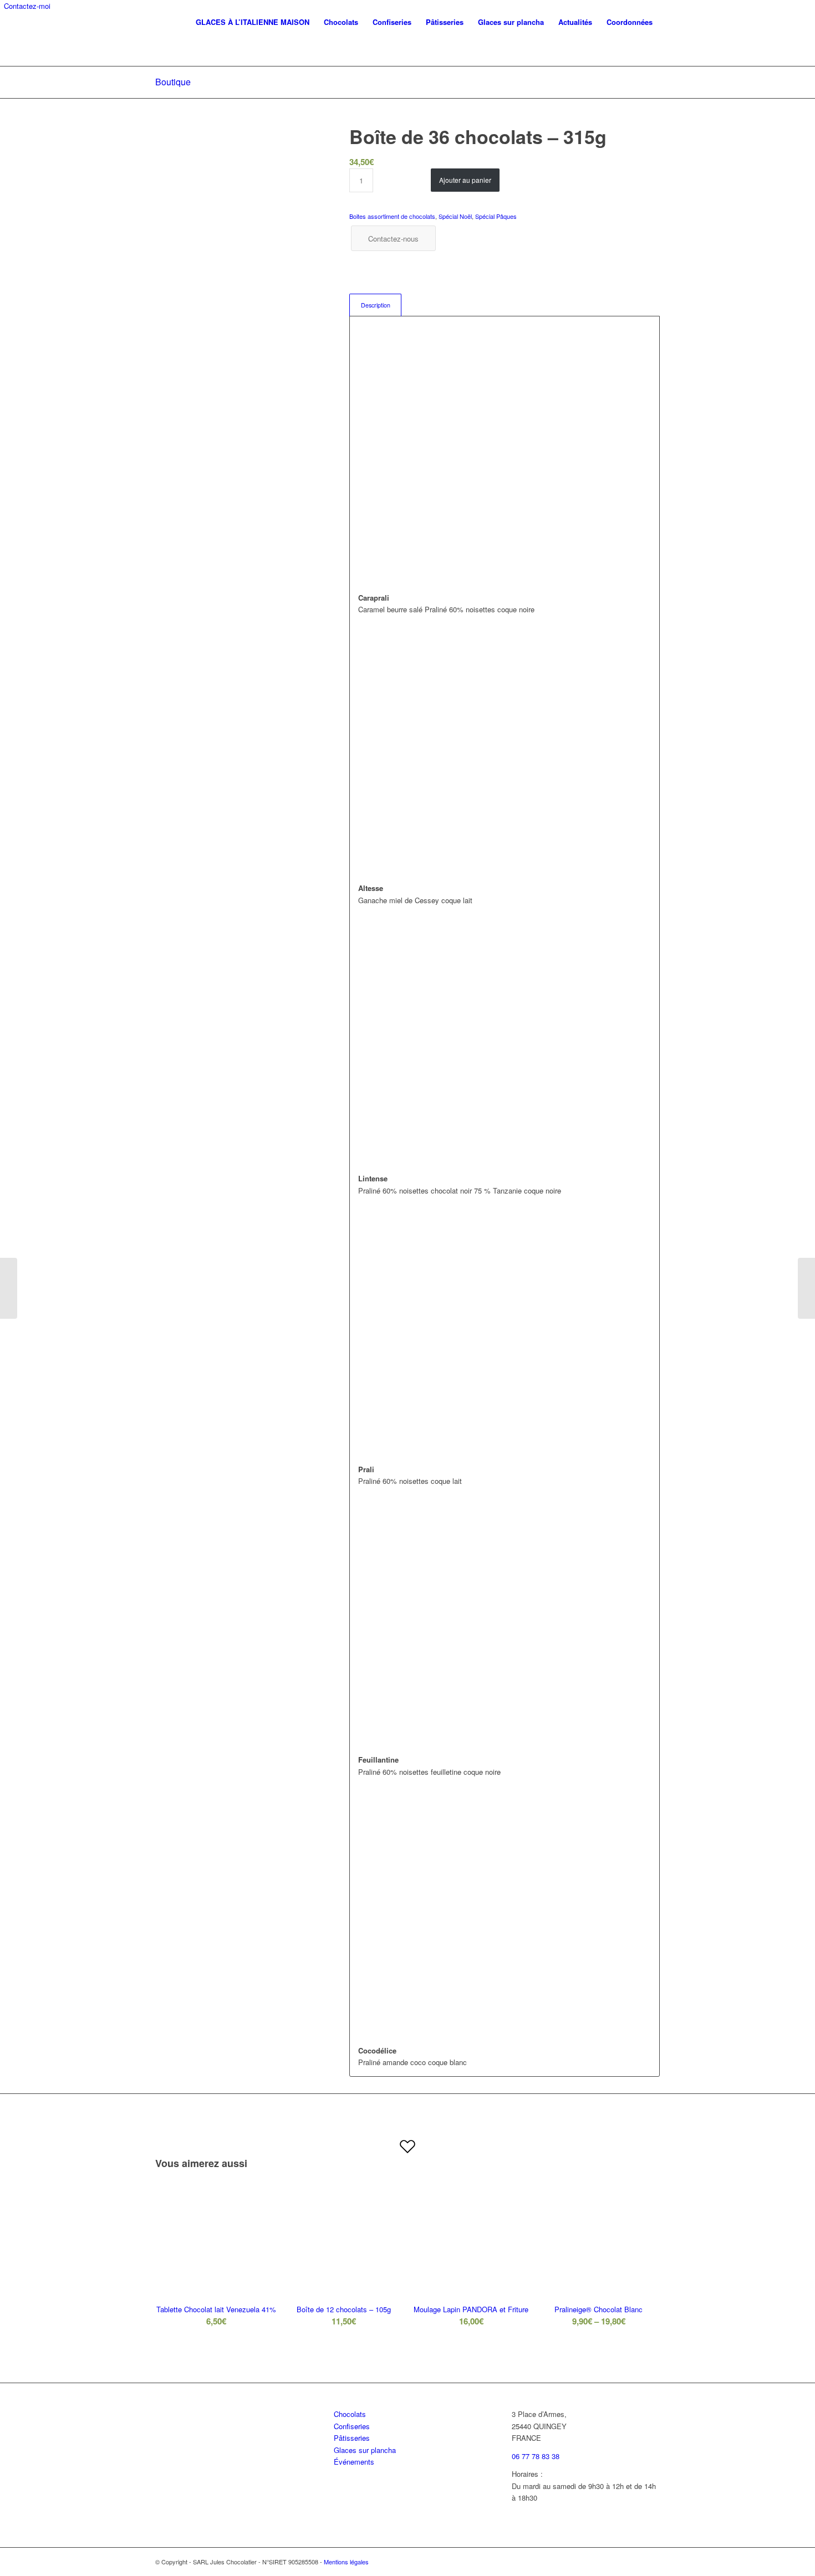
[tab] (375, 305)
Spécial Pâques (496, 216)
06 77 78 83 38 (536, 2456)
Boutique (173, 82)
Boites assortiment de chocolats (392, 216)
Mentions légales (346, 2562)
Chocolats (350, 2414)
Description (376, 305)
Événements (354, 2462)
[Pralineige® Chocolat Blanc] (806, 1288)
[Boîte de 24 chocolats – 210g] (9, 1288)
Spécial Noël (455, 216)
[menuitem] (253, 22)
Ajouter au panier (465, 180)
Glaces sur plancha (365, 2450)
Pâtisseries (352, 2438)
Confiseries (352, 2426)
